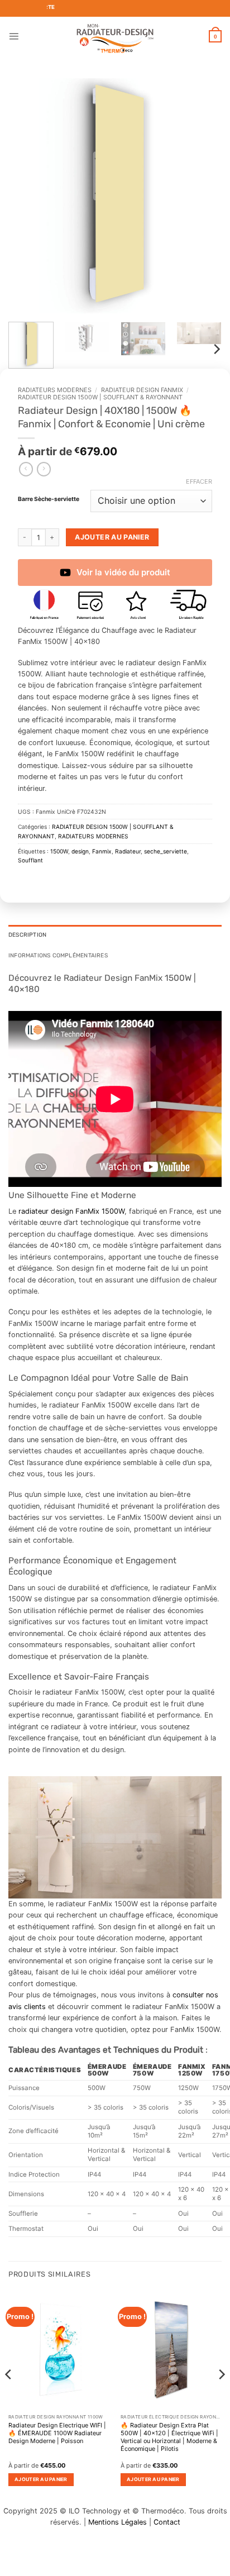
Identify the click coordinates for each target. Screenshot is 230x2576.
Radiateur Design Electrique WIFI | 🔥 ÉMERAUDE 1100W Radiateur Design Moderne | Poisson (57, 2433)
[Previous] (27, 195)
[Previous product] (44, 469)
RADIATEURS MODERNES (55, 390)
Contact (167, 2522)
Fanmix (102, 851)
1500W (59, 851)
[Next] (203, 195)
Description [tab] (27, 935)
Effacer (199, 481)
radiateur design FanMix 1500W (71, 1211)
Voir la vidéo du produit (123, 572)
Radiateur (128, 851)
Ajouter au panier (112, 537)
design (80, 851)
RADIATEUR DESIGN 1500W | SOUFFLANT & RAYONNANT (100, 397)
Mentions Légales (118, 2522)
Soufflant (30, 860)
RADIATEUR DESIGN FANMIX (142, 390)
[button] (14, 36)
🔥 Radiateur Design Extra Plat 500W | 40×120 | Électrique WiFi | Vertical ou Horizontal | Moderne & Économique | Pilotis (169, 2437)
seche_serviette (166, 851)
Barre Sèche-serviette (49, 500)
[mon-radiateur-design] (115, 36)
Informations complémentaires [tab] (58, 955)
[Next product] (26, 469)
